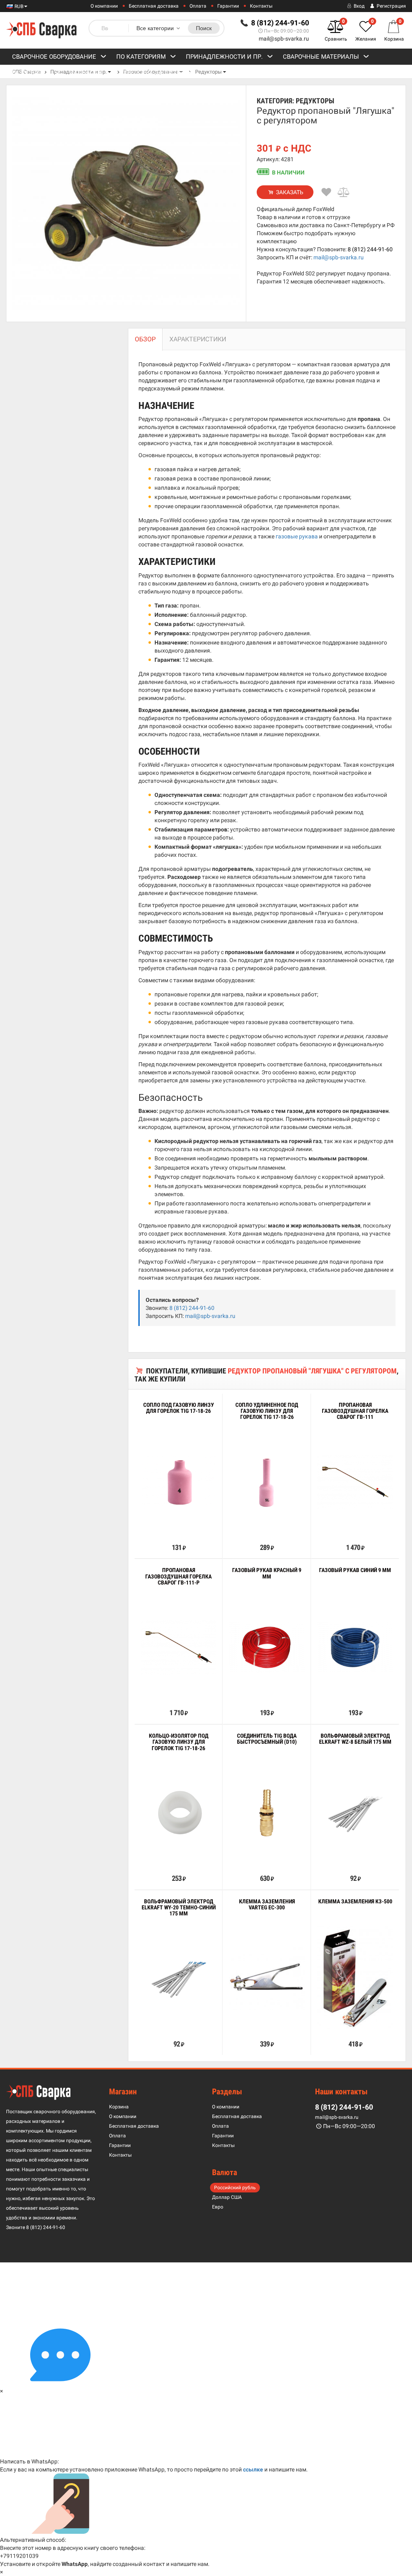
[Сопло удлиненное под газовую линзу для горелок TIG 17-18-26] (267, 1482)
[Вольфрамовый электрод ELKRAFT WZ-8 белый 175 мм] (355, 1813)
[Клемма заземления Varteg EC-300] (267, 1979)
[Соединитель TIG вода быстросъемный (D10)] (267, 1813)
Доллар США (227, 2197)
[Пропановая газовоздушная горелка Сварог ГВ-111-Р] (178, 1647)
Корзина (119, 2107)
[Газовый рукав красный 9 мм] (267, 1647)
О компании (104, 6)
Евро (218, 2207)
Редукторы (208, 72)
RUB (18, 6)
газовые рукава (297, 536)
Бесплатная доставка (154, 6)
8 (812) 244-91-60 (370, 249)
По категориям (141, 57)
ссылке (253, 2469)
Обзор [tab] (145, 339)
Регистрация (391, 6)
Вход (358, 6)
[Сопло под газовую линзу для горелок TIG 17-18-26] (178, 1482)
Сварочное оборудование (54, 57)
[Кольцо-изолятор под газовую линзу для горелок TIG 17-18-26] (178, 1813)
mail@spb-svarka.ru (284, 39)
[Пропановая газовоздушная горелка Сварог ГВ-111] (355, 1482)
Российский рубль (235, 2188)
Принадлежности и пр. (224, 57)
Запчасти (86, 73)
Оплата (198, 6)
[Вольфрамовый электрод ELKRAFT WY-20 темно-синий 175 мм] (178, 1978)
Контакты (261, 6)
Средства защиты (152, 73)
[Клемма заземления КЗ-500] (355, 1979)
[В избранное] (326, 192)
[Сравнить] (344, 192)
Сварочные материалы (321, 57)
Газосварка (31, 73)
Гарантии (228, 6)
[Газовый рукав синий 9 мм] (355, 1647)
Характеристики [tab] (198, 339)
